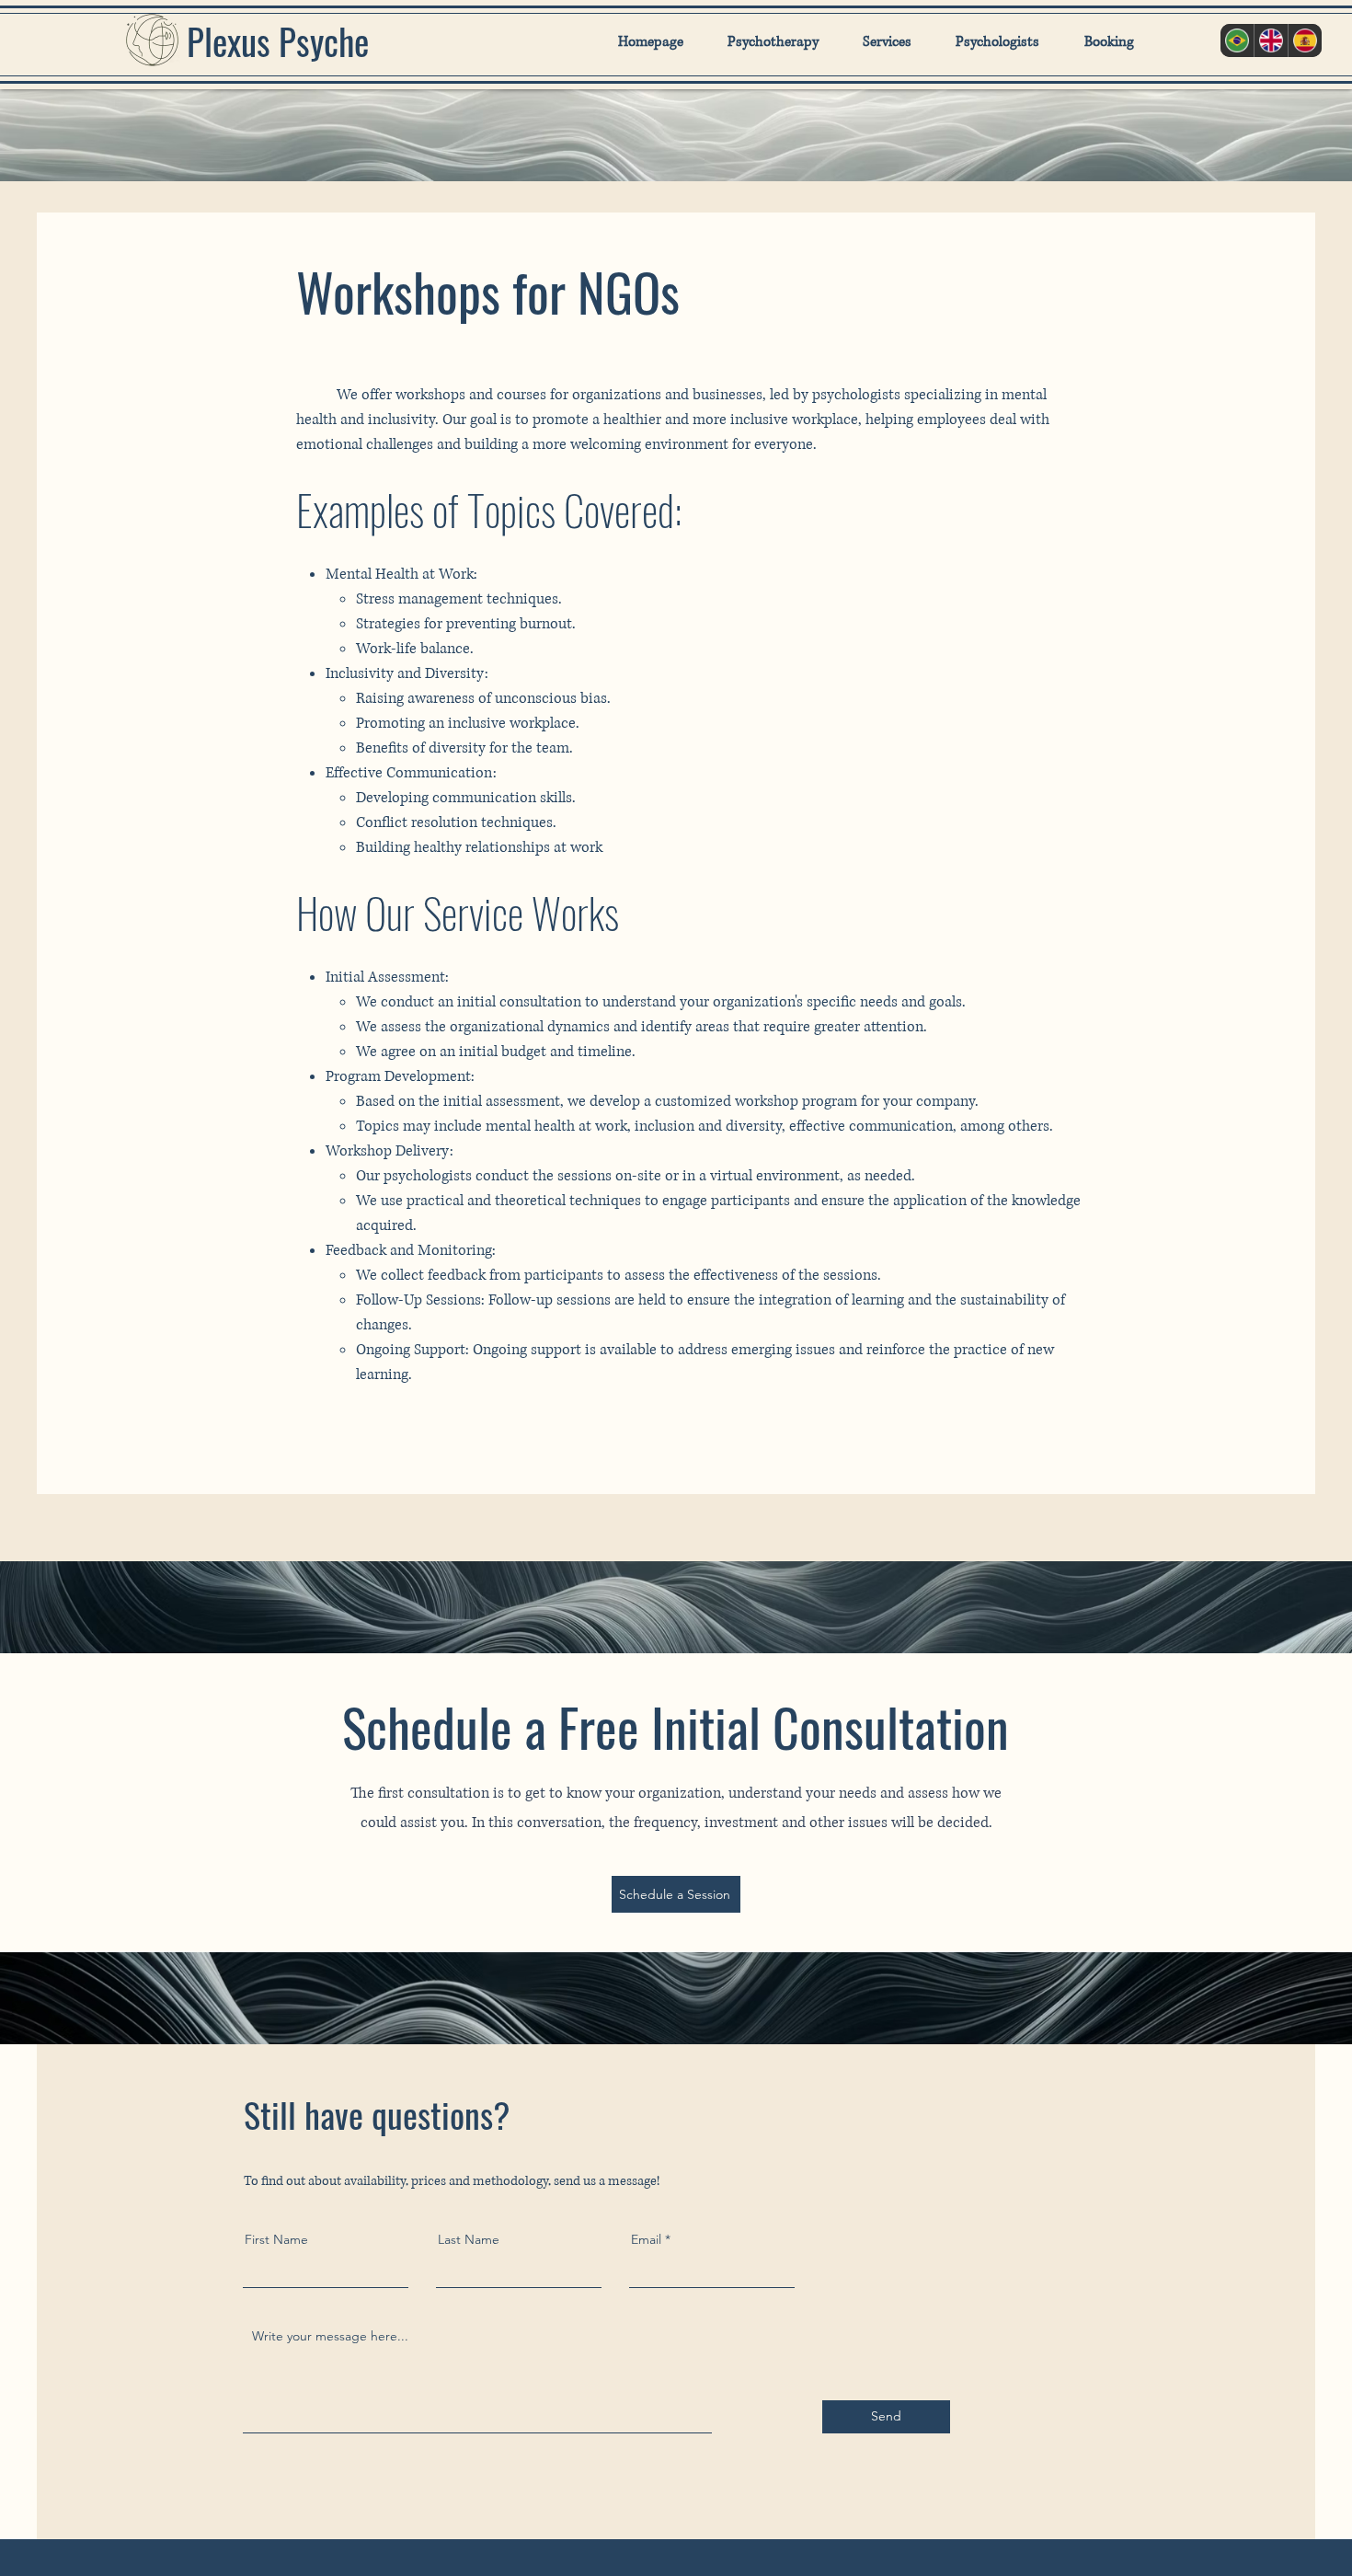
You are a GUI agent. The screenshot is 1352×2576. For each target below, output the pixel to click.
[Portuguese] (1237, 40)
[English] (1271, 40)
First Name (276, 2239)
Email (646, 2239)
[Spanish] (1305, 40)
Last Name (469, 2239)
